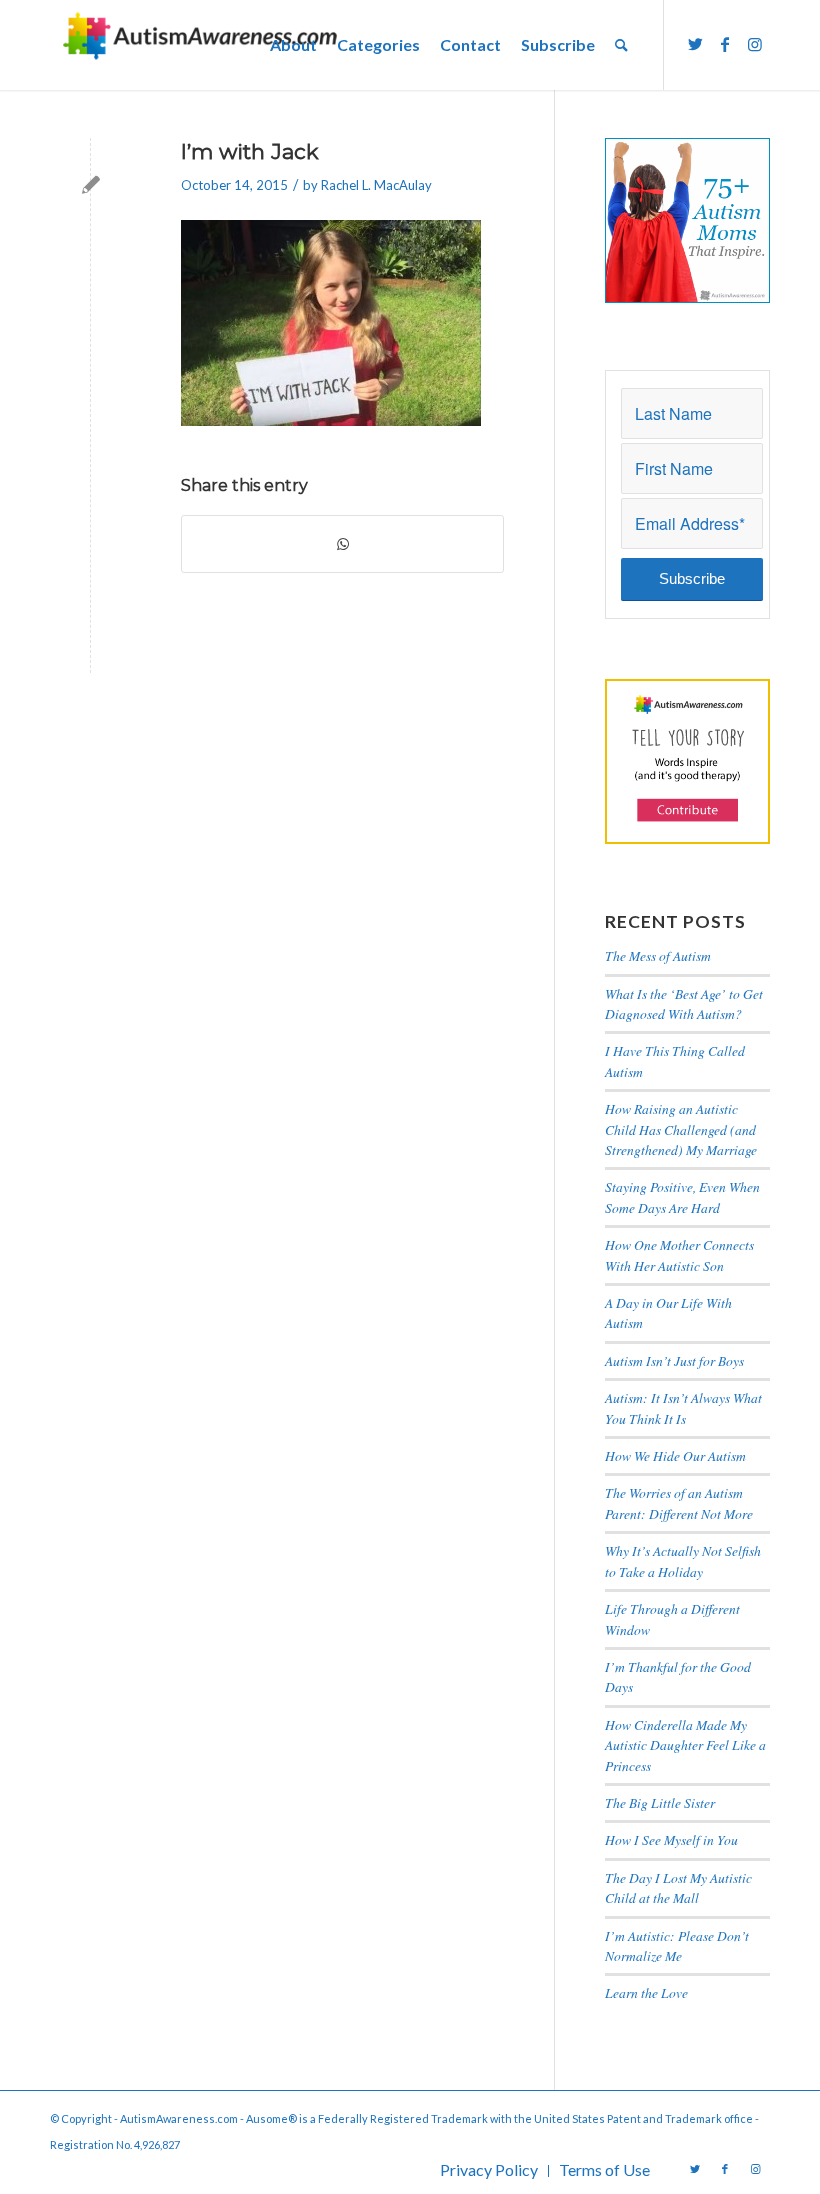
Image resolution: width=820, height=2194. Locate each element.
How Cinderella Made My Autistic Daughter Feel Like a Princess (685, 1745)
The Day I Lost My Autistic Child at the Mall (678, 1887)
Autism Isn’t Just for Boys (674, 1360)
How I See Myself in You (671, 1839)
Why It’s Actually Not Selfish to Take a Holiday (683, 1560)
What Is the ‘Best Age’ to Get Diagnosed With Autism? (684, 1003)
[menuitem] (293, 45)
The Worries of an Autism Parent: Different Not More (679, 1502)
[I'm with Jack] (90, 184)
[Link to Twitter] (695, 44)
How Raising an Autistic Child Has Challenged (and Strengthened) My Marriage (681, 1129)
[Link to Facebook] (725, 44)
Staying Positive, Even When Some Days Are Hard (682, 1196)
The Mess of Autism (658, 955)
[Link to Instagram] (755, 44)
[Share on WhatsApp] (342, 544)
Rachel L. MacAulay (376, 185)
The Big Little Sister (660, 1802)
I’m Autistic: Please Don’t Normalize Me (677, 1945)
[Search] (621, 45)
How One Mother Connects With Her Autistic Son (679, 1254)
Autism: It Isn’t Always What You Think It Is (683, 1407)
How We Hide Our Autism (675, 1455)
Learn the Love (646, 1992)
